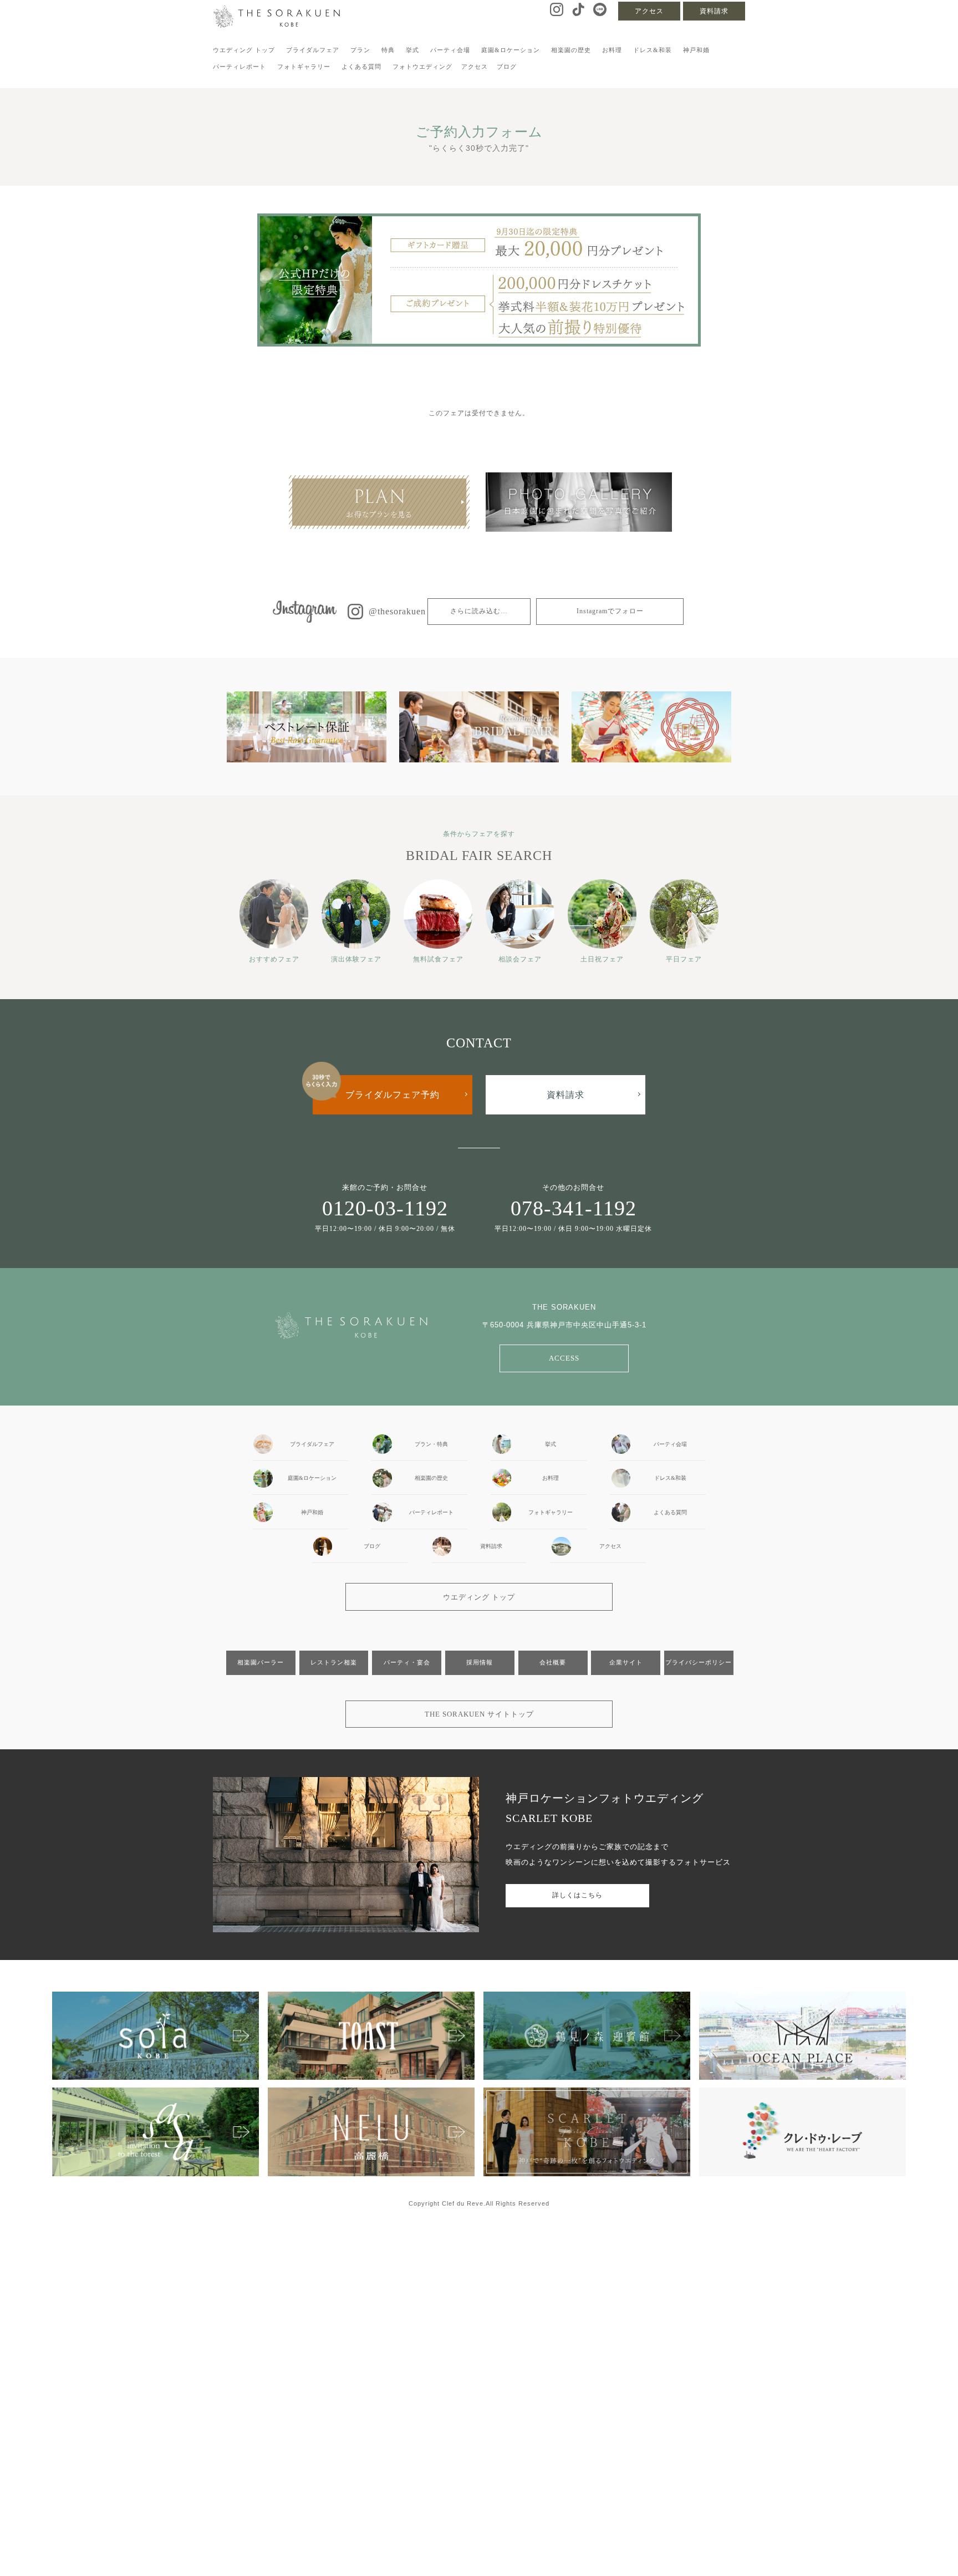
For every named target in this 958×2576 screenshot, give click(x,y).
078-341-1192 (574, 1208)
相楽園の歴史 (571, 50)
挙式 (412, 50)
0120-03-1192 (385, 1208)
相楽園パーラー (261, 1662)
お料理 (612, 50)
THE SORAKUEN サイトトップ (479, 1714)
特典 (388, 50)
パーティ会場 (450, 50)
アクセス (649, 11)
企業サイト (626, 1662)
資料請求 (714, 11)
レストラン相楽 (334, 1662)
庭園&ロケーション (511, 50)
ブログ (507, 67)
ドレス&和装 (653, 50)
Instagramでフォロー (610, 611)
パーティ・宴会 (407, 1662)
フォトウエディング (422, 67)
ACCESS (564, 1358)
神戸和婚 (696, 50)
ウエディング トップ (244, 50)
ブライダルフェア (313, 50)
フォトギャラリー (304, 67)
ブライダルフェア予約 (393, 1095)
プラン (360, 50)
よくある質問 (361, 67)
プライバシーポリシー (699, 1662)
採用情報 (480, 1662)
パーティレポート (239, 67)
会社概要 (553, 1662)
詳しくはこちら (577, 1895)
